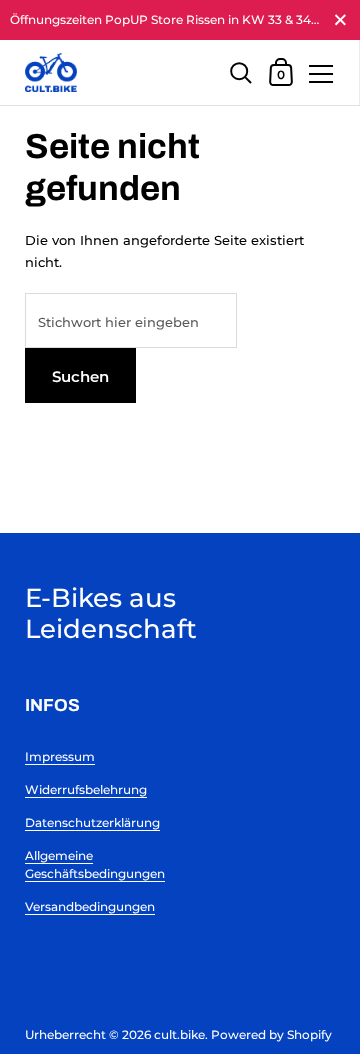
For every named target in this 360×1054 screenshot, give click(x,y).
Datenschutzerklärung (92, 822)
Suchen (80, 376)
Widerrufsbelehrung (86, 789)
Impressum (60, 756)
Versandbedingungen (90, 906)
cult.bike (179, 1034)
